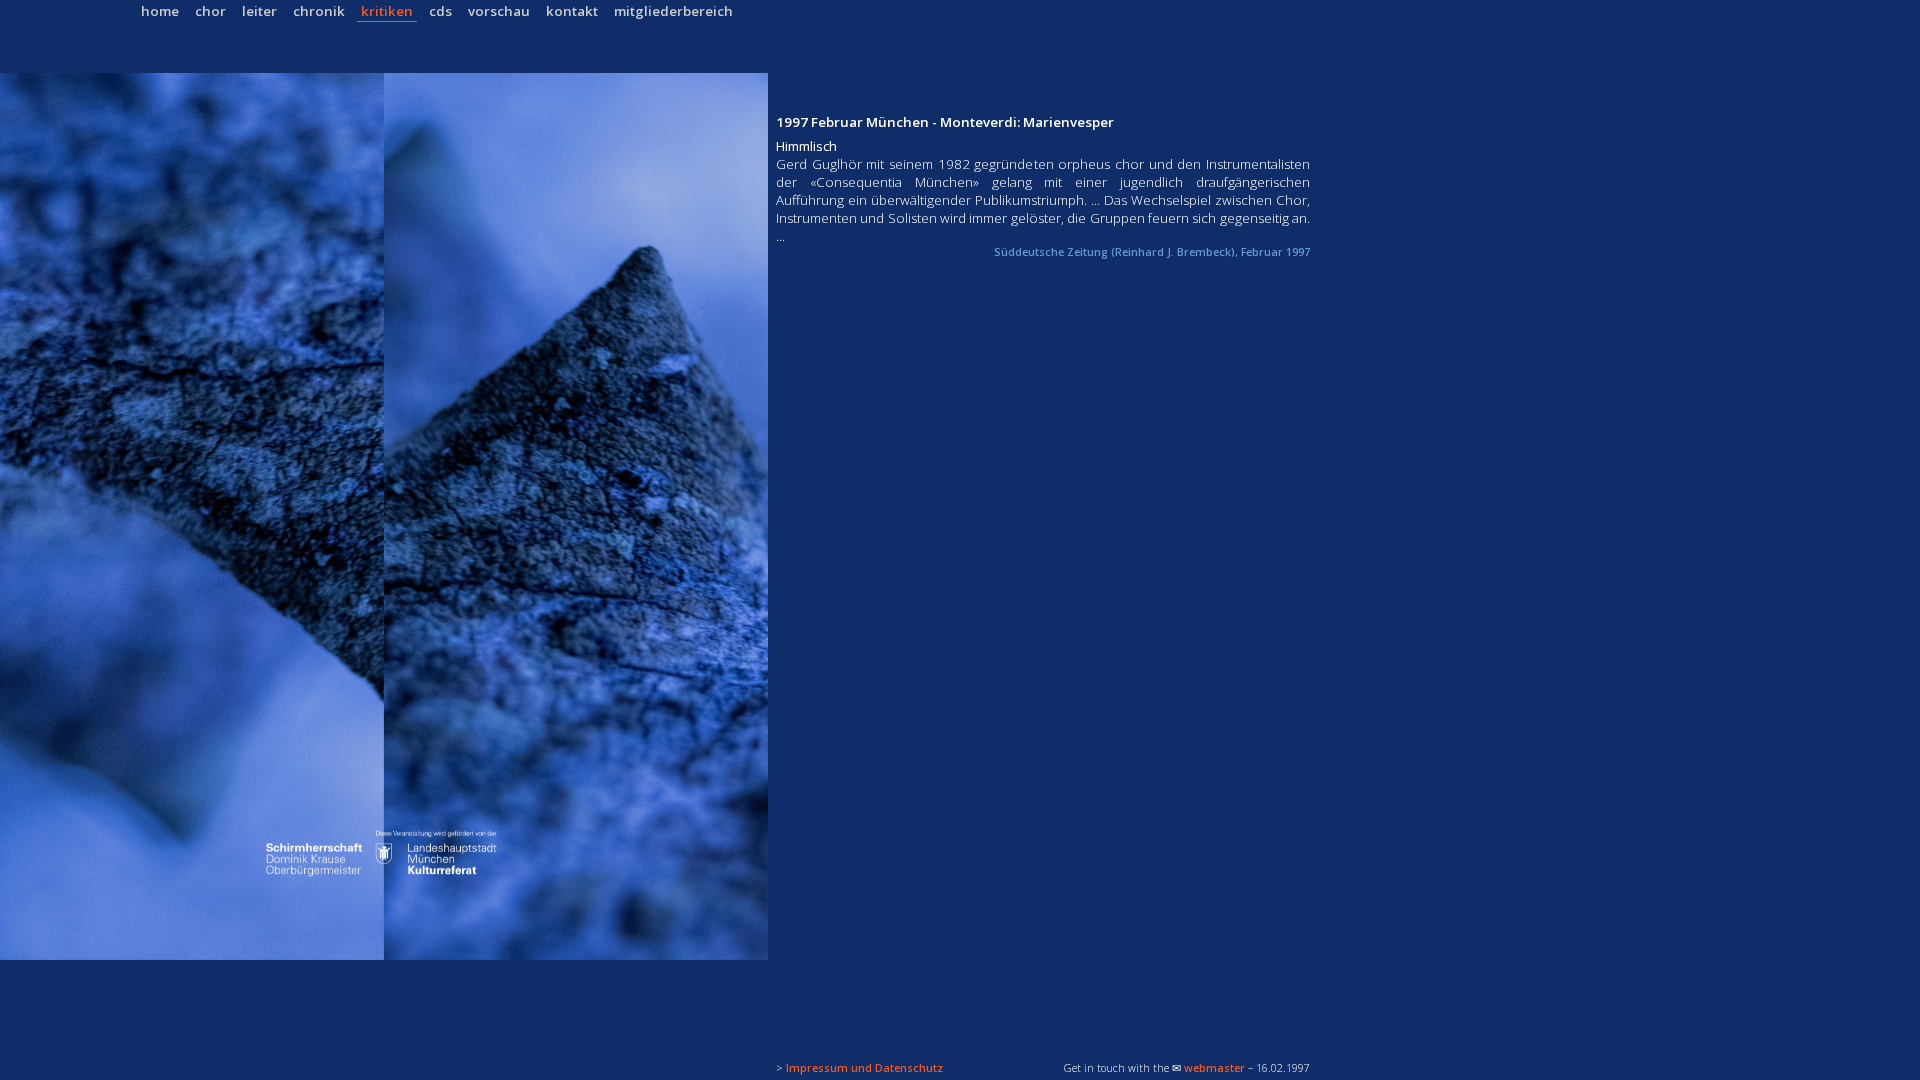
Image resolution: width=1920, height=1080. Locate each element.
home (160, 11)
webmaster (1214, 1068)
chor (210, 11)
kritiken (387, 11)
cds (440, 11)
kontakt (572, 11)
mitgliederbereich (673, 11)
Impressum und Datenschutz (864, 1068)
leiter (259, 11)
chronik (319, 11)
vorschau (499, 11)
